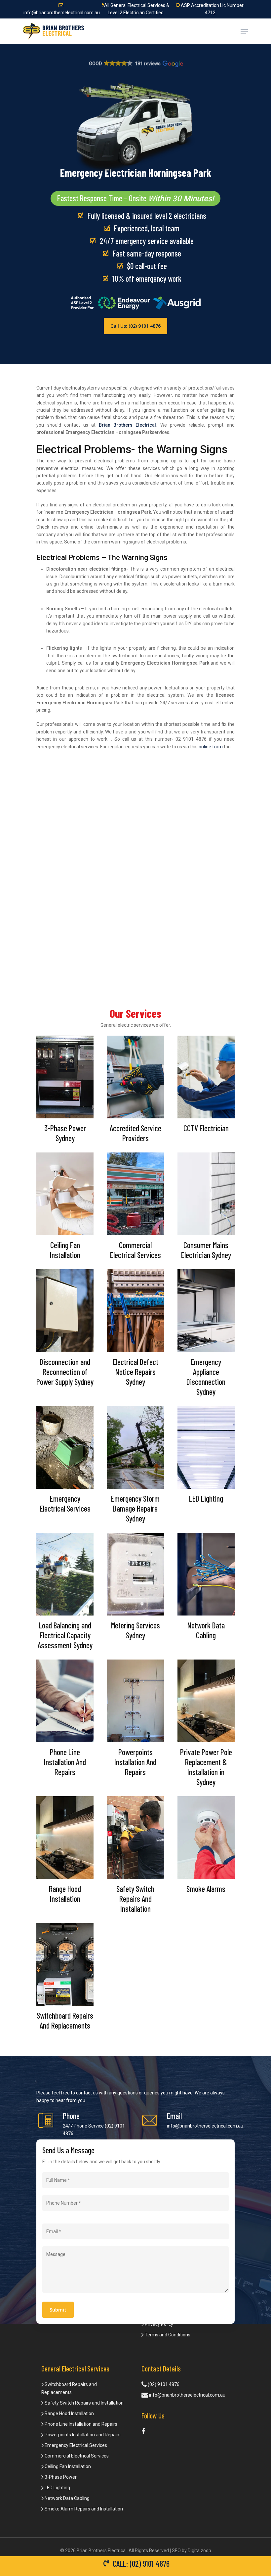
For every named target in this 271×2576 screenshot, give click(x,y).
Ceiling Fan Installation (67, 2466)
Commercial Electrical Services (76, 2456)
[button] (136, 64)
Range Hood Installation (69, 2413)
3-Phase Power (60, 2477)
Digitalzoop (199, 2551)
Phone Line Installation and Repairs (80, 2424)
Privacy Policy (158, 2324)
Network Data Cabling (67, 2498)
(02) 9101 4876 (163, 2384)
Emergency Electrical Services (75, 2445)
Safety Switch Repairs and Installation (84, 2403)
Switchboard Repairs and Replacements (69, 2388)
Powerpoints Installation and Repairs (82, 2435)
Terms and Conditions (167, 2335)
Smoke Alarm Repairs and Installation (83, 2509)
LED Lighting (57, 2488)
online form (211, 747)
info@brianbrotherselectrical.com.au (205, 2126)
